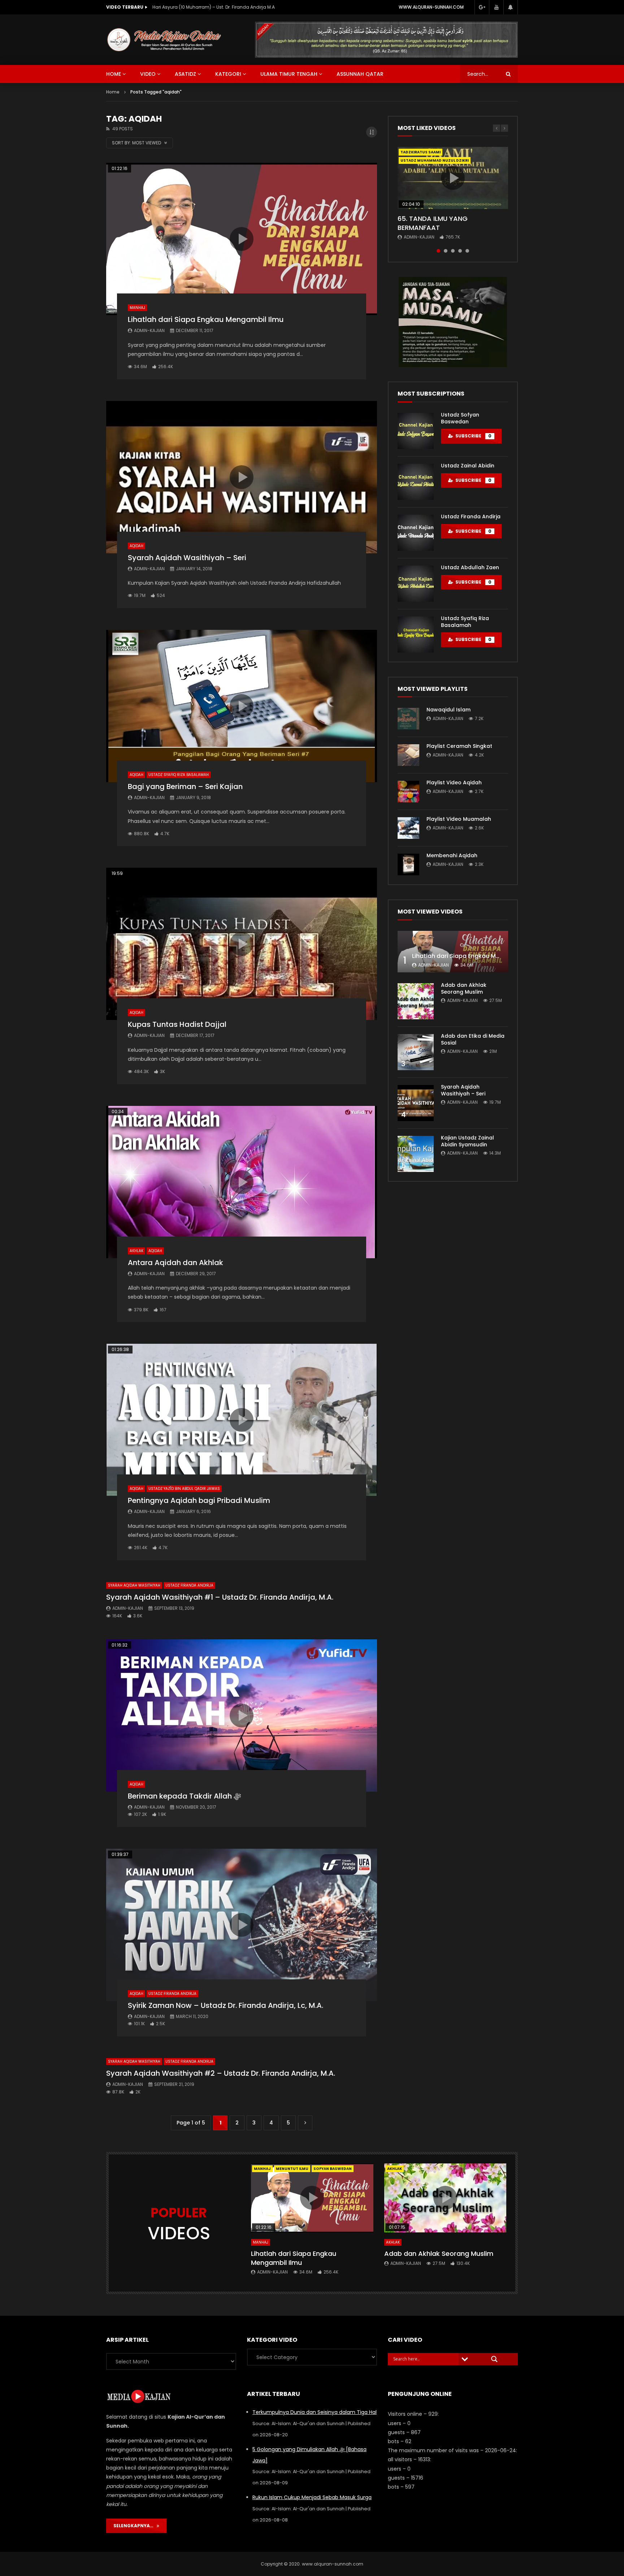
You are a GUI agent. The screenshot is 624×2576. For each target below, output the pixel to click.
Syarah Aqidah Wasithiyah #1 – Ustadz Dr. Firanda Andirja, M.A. (220, 1597)
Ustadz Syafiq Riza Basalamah (179, 775)
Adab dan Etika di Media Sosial (473, 1039)
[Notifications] (511, 7)
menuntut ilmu (292, 2169)
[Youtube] (496, 7)
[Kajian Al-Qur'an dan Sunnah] (164, 40)
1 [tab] (438, 251)
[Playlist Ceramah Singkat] (408, 755)
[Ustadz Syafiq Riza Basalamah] (416, 635)
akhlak (395, 2169)
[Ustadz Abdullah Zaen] (416, 584)
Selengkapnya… (135, 2526)
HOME (114, 74)
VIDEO (148, 74)
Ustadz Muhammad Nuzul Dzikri (435, 160)
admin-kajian (149, 330)
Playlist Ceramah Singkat (459, 746)
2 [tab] (446, 251)
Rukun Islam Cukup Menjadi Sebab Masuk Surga (312, 2497)
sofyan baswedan (333, 2169)
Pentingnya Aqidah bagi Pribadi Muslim (199, 1500)
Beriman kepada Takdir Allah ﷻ (184, 1796)
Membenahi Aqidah (452, 855)
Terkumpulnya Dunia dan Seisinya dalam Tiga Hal (315, 2412)
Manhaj (137, 308)
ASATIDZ (185, 74)
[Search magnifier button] (494, 2359)
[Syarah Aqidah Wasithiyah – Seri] (416, 1103)
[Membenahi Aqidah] (408, 864)
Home (113, 92)
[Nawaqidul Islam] (408, 719)
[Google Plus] (482, 7)
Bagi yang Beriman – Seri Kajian (185, 786)
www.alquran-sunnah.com (431, 7)
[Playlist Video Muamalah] (408, 828)
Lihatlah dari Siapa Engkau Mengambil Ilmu (206, 319)
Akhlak (136, 1251)
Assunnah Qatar (360, 74)
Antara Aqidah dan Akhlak (175, 1263)
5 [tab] (467, 251)
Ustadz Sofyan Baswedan (460, 418)
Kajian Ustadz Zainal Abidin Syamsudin (467, 1141)
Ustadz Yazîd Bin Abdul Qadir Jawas (184, 1489)
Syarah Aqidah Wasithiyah (134, 1585)
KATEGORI (228, 74)
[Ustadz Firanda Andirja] (416, 533)
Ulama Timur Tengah (289, 74)
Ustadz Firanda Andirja (189, 1585)
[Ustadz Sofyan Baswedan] (416, 431)
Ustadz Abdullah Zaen (470, 567)
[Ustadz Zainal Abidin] (416, 482)
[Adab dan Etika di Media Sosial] (416, 1052)
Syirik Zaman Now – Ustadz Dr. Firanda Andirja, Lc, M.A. (226, 2005)
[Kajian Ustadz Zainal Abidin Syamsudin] (416, 1154)
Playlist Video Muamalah (459, 819)
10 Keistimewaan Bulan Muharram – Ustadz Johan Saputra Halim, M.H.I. (225, 7)
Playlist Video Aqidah (454, 783)
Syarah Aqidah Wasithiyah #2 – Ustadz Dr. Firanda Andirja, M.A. (221, 2073)
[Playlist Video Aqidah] (408, 792)
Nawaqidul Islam (448, 710)
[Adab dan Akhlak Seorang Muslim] (416, 1001)
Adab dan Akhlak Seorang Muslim (464, 988)
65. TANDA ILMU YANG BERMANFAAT (433, 223)
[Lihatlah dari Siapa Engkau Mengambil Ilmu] (453, 952)
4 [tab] (460, 251)
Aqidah (136, 546)
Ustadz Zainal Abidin (468, 466)
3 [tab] (453, 251)
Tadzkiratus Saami (421, 152)
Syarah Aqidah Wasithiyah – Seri (187, 558)
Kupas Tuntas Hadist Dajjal (177, 1024)
